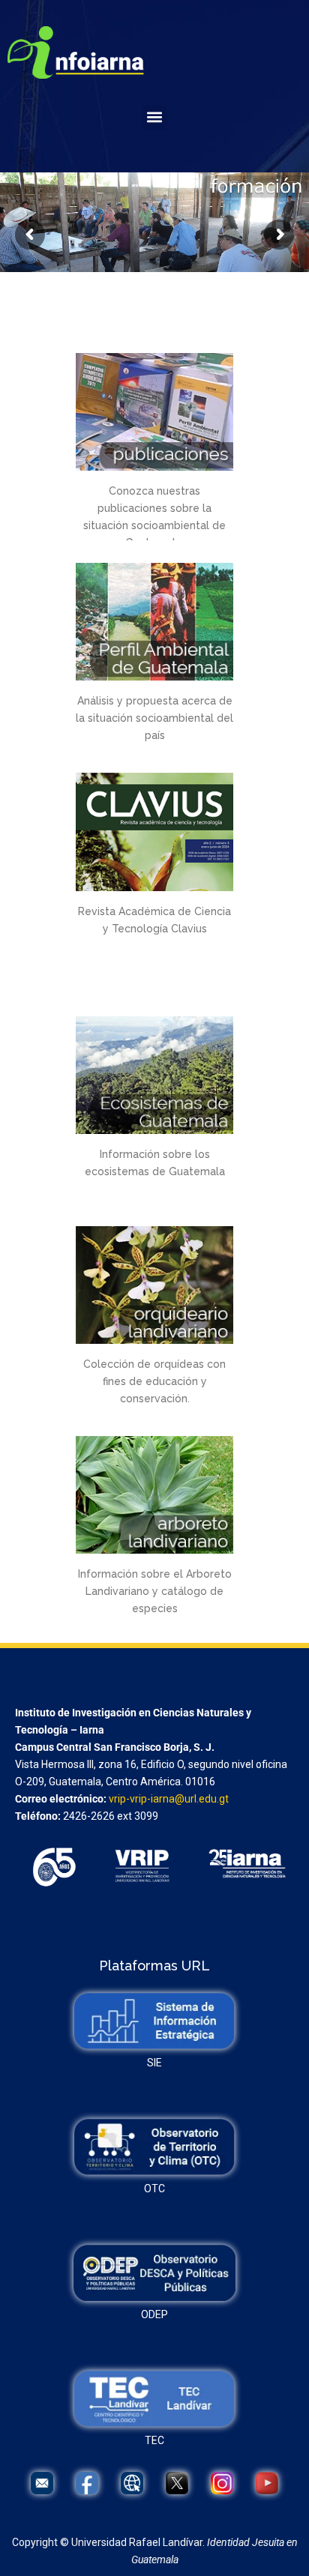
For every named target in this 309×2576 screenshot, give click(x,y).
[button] (155, 117)
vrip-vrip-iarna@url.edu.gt (169, 1799)
